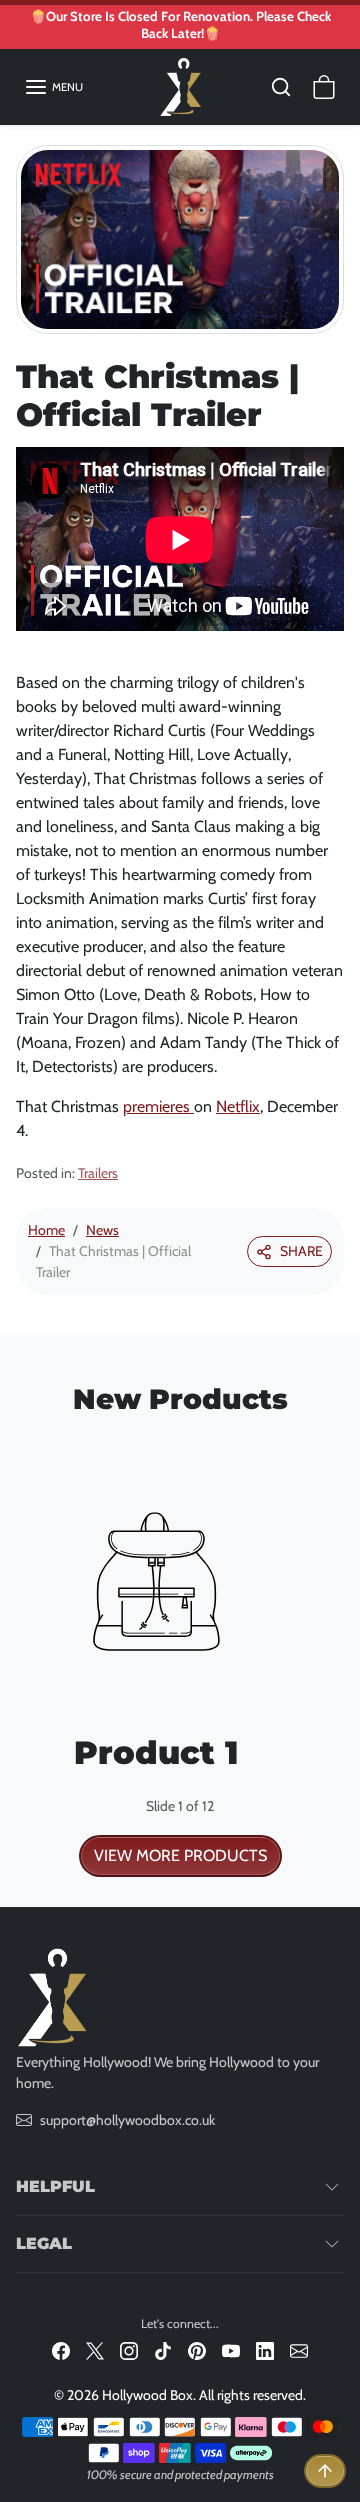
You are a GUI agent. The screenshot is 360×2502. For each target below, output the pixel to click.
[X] (95, 2350)
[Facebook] (61, 2350)
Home (46, 1230)
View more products (180, 1855)
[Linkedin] (265, 2350)
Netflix (238, 1106)
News (102, 1230)
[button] (53, 87)
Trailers (98, 1173)
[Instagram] (129, 2350)
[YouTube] (231, 2350)
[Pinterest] (197, 2350)
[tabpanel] (180, 1654)
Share (301, 1251)
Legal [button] (44, 2243)
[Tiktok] (163, 2350)
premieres (158, 1106)
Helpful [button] (55, 2186)
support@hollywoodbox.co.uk (127, 2120)
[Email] (299, 2350)
